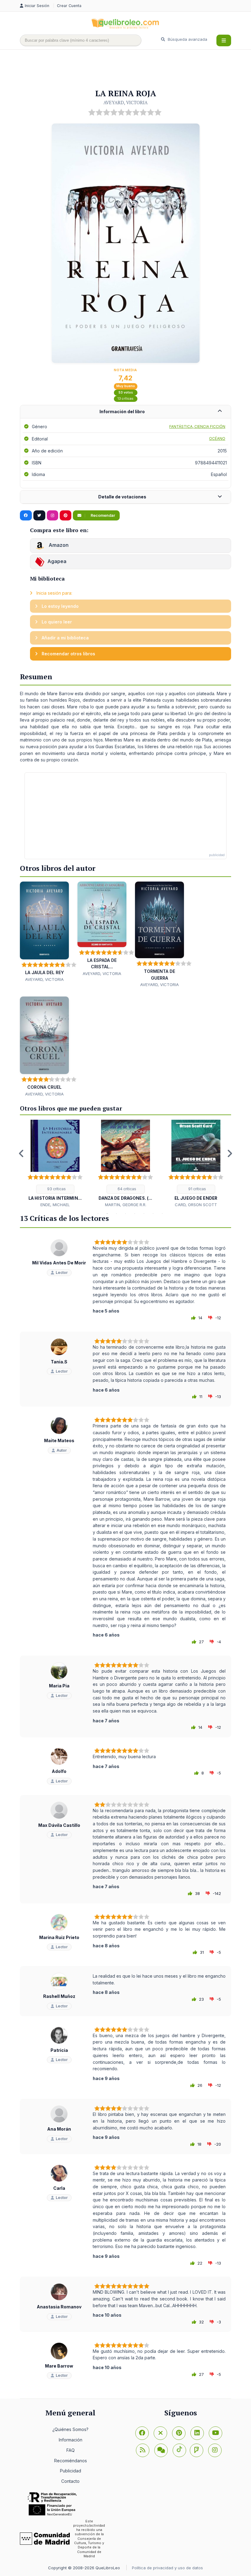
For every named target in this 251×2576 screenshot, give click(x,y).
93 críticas (56, 1189)
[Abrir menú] (224, 40)
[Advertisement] (131, 70)
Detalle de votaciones (122, 497)
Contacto (70, 2481)
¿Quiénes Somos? (70, 2429)
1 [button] (89, 1214)
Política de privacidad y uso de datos (167, 2568)
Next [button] (230, 1153)
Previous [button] (21, 1153)
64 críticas (126, 1189)
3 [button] (107, 1214)
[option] (55, 1164)
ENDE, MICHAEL (55, 1205)
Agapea (57, 562)
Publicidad (71, 2471)
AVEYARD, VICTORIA (125, 102)
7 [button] (144, 1214)
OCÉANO (217, 438)
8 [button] (153, 1214)
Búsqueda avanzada (187, 39)
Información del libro (122, 412)
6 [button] (135, 1214)
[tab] (125, 412)
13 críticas (125, 399)
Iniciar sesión (38, 6)
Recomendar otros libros (68, 654)
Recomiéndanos (71, 2461)
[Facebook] (142, 2433)
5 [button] (125, 1214)
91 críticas (197, 1189)
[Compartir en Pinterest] (66, 516)
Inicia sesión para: (54, 593)
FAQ (71, 2450)
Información (71, 2440)
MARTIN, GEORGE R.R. (126, 1205)
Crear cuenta (69, 6)
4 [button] (116, 1214)
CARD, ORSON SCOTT (196, 1205)
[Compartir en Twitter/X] (39, 516)
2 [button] (98, 1214)
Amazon (58, 545)
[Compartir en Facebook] (26, 516)
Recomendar (102, 515)
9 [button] (162, 1214)
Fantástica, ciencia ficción (197, 427)
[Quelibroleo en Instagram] (52, 516)
